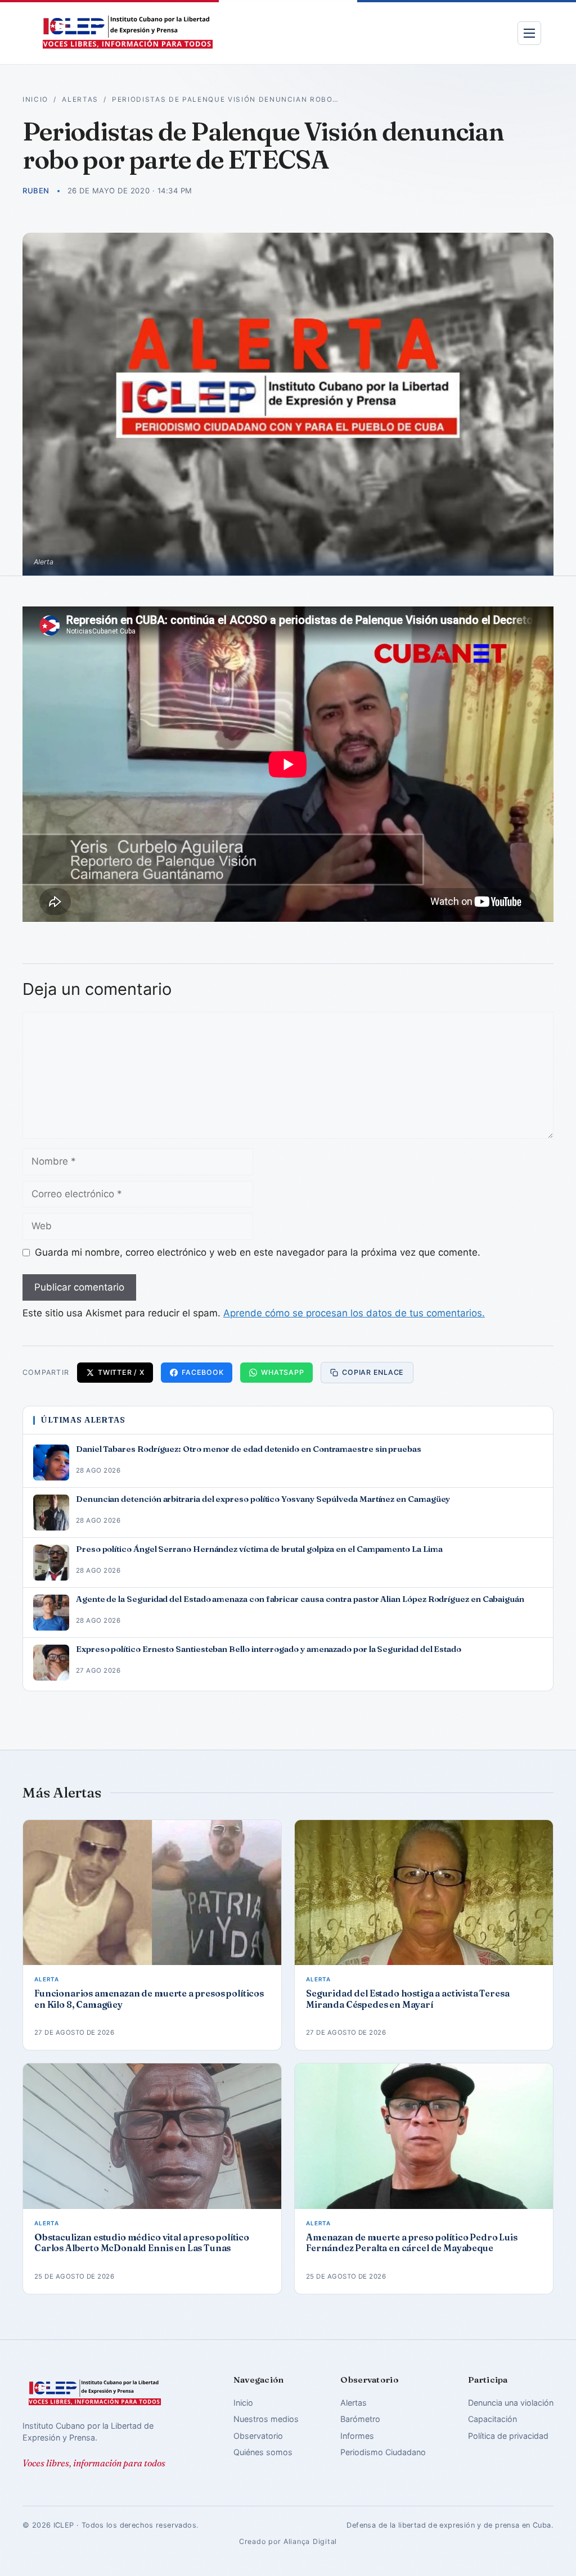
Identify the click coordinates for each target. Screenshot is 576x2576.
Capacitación (492, 2419)
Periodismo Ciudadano (383, 2452)
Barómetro (360, 2419)
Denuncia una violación (511, 2403)
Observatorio (258, 2436)
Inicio (35, 99)
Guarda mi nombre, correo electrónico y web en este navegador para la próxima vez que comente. (258, 1252)
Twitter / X (121, 1372)
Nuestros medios (266, 2419)
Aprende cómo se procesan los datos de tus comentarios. (354, 1313)
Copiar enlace (373, 1372)
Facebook (202, 1372)
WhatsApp (282, 1372)
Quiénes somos (263, 2452)
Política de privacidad (508, 2436)
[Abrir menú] (529, 33)
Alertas (80, 99)
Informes (357, 2436)
